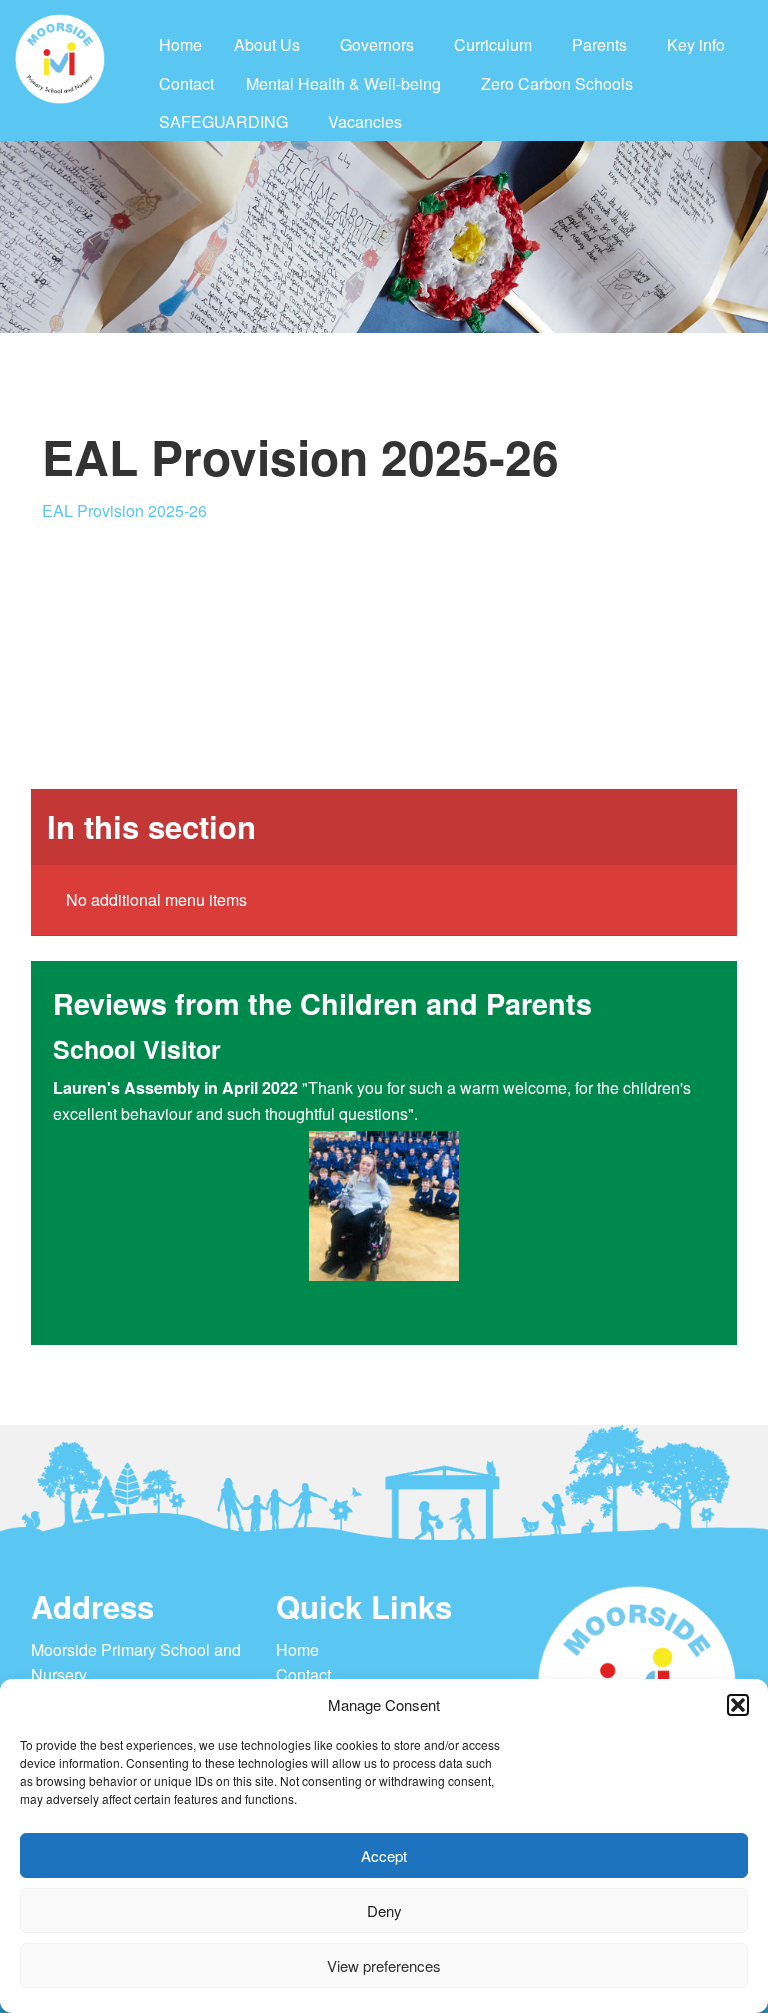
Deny (384, 1910)
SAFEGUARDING (223, 121)
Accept (384, 1855)
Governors (377, 44)
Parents (599, 44)
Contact (186, 83)
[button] (738, 1705)
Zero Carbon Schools (557, 83)
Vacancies (365, 121)
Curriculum (493, 44)
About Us (267, 44)
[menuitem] (180, 45)
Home (180, 44)
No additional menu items (156, 899)
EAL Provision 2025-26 (124, 510)
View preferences (384, 1965)
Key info (696, 44)
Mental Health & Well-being (343, 83)
